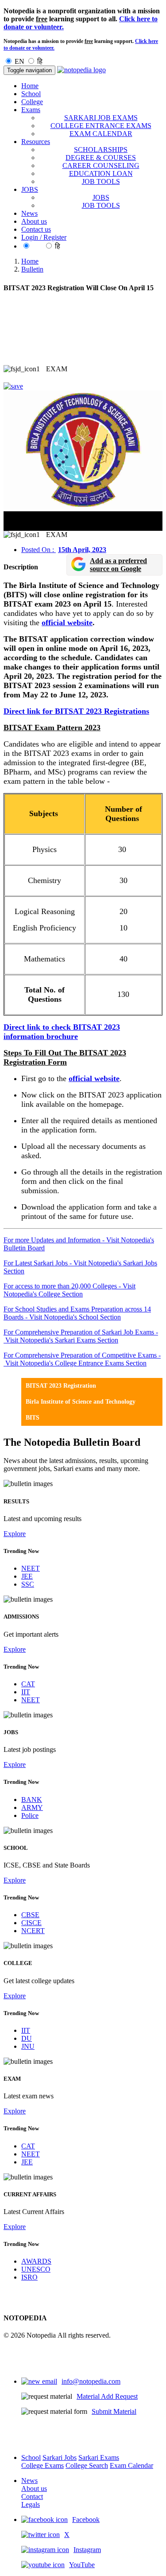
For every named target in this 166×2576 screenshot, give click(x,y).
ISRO (29, 2277)
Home (30, 86)
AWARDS (36, 2261)
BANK (32, 1800)
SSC (28, 1584)
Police (30, 1815)
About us (34, 221)
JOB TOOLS (101, 181)
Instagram (87, 2550)
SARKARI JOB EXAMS (101, 118)
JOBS (101, 197)
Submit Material (114, 2411)
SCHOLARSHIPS (101, 150)
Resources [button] (36, 142)
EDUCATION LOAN (101, 173)
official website (67, 623)
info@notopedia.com (91, 2381)
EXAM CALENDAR (101, 134)
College (32, 102)
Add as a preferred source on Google (118, 565)
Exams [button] (31, 110)
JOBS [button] (30, 189)
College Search (87, 2465)
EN (19, 61)
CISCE (31, 1923)
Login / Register (44, 237)
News (29, 213)
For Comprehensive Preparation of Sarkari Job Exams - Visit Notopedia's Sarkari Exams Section (81, 1336)
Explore (15, 1534)
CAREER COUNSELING (101, 165)
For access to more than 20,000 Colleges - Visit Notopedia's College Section (69, 1290)
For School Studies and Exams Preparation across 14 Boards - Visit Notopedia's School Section (77, 1313)
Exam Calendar (131, 2465)
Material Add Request (107, 2396)
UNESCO (36, 2269)
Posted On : (64, 550)
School (31, 94)
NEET (31, 1568)
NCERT (33, 1931)
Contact (32, 2496)
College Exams (42, 2465)
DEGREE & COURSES (101, 158)
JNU (28, 2046)
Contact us (36, 229)
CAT (28, 1684)
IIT (26, 1692)
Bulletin (32, 269)
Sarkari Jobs (60, 2457)
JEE (27, 1576)
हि (40, 61)
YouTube (82, 2565)
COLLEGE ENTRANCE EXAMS (101, 126)
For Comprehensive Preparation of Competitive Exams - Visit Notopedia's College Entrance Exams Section (82, 1359)
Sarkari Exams (99, 2457)
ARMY (32, 1807)
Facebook (86, 2520)
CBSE (30, 1915)
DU (27, 2038)
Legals (31, 2504)
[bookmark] (13, 386)
